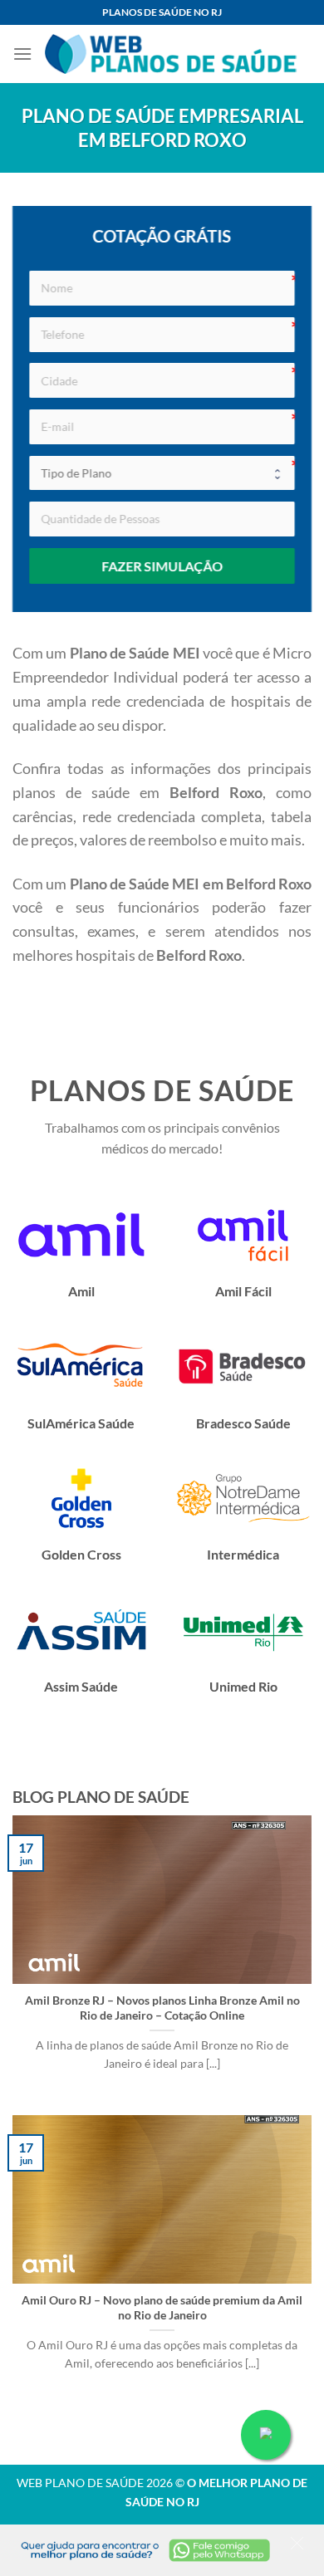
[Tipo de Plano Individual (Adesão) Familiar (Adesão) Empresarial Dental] (162, 473)
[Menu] (22, 54)
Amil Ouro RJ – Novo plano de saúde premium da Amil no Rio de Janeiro (162, 2308)
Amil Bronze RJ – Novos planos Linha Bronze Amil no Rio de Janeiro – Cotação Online (162, 2008)
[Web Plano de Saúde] (172, 54)
